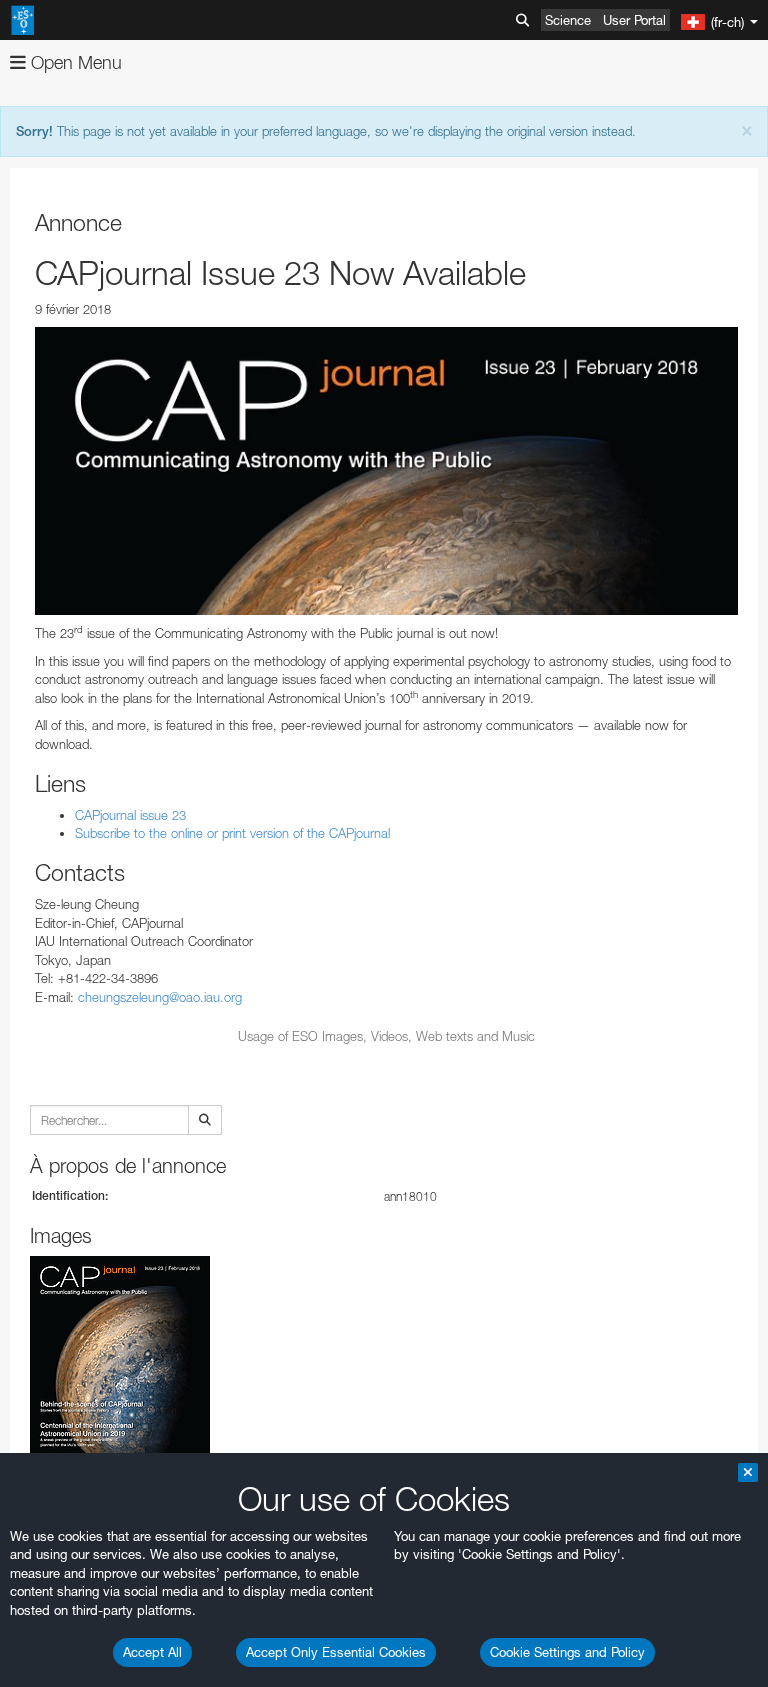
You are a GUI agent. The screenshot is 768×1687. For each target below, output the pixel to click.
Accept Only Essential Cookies (336, 1652)
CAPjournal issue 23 (130, 815)
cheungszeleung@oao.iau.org (160, 997)
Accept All (152, 1652)
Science (568, 20)
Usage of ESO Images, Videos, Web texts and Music (386, 1036)
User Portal (634, 20)
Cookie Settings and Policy (567, 1652)
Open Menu (74, 62)
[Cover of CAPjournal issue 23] (386, 471)
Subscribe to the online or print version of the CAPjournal (232, 833)
